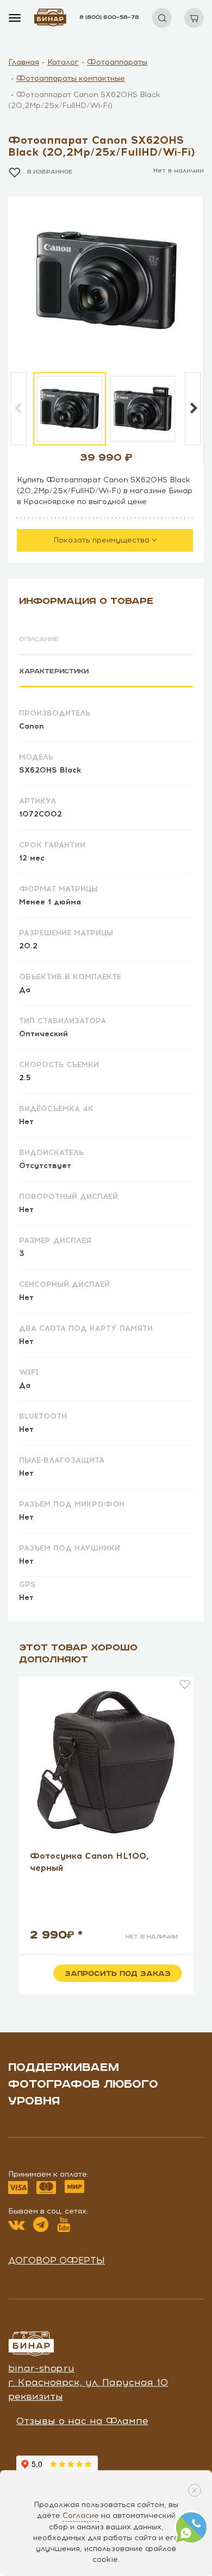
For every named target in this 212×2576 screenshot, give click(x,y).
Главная (24, 62)
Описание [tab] (39, 639)
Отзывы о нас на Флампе (82, 2421)
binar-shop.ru (41, 2368)
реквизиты (36, 2396)
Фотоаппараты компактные (71, 78)
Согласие (81, 2516)
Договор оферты (57, 2260)
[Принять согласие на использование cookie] (195, 2490)
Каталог (63, 62)
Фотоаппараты (117, 62)
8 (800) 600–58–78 (109, 17)
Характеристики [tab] (54, 671)
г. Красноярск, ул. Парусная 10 (88, 2382)
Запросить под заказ (118, 1974)
